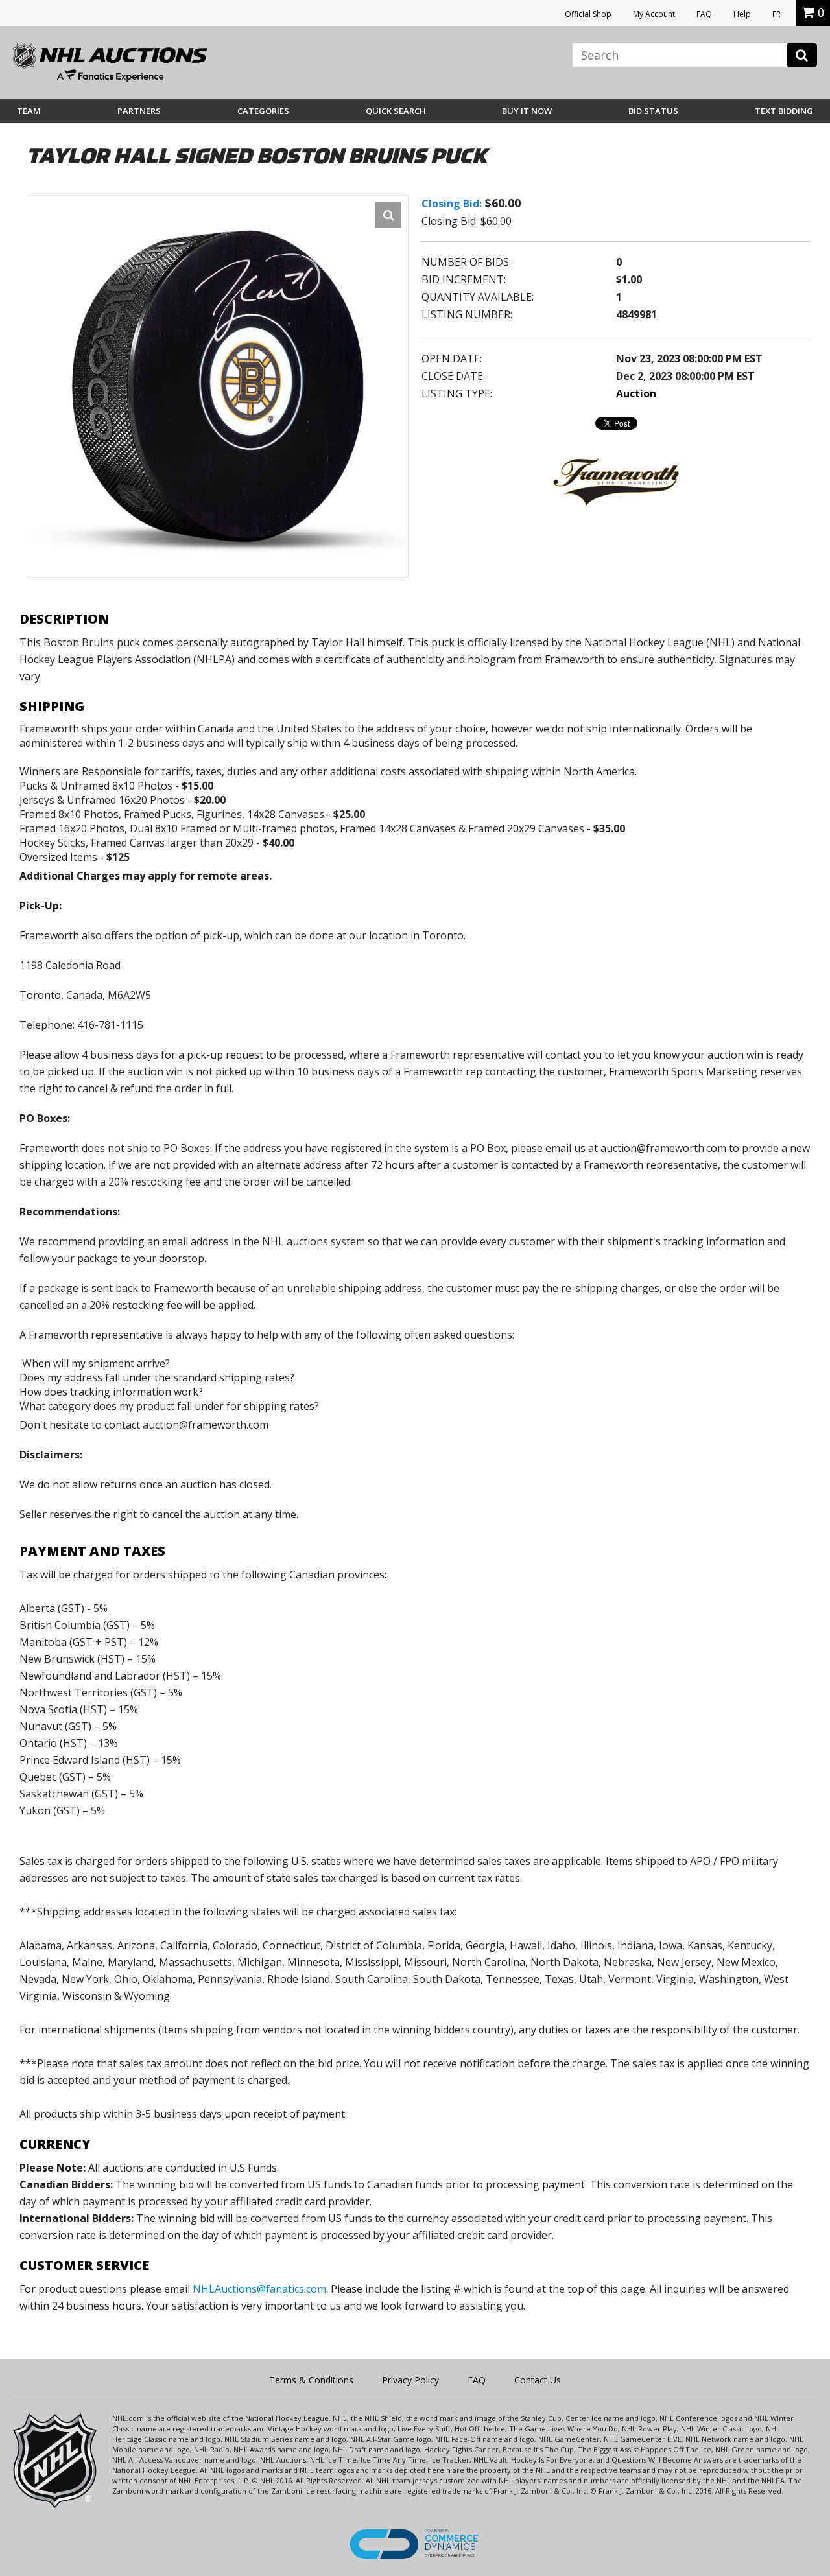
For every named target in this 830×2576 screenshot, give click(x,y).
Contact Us (538, 2380)
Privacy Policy (410, 2380)
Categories (263, 111)
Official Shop (588, 14)
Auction (636, 393)
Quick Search (396, 111)
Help (742, 14)
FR (777, 14)
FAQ (704, 14)
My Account (654, 14)
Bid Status (653, 111)
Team (29, 111)
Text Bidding (784, 111)
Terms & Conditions (311, 2380)
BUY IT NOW (527, 111)
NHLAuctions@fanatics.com (259, 2289)
